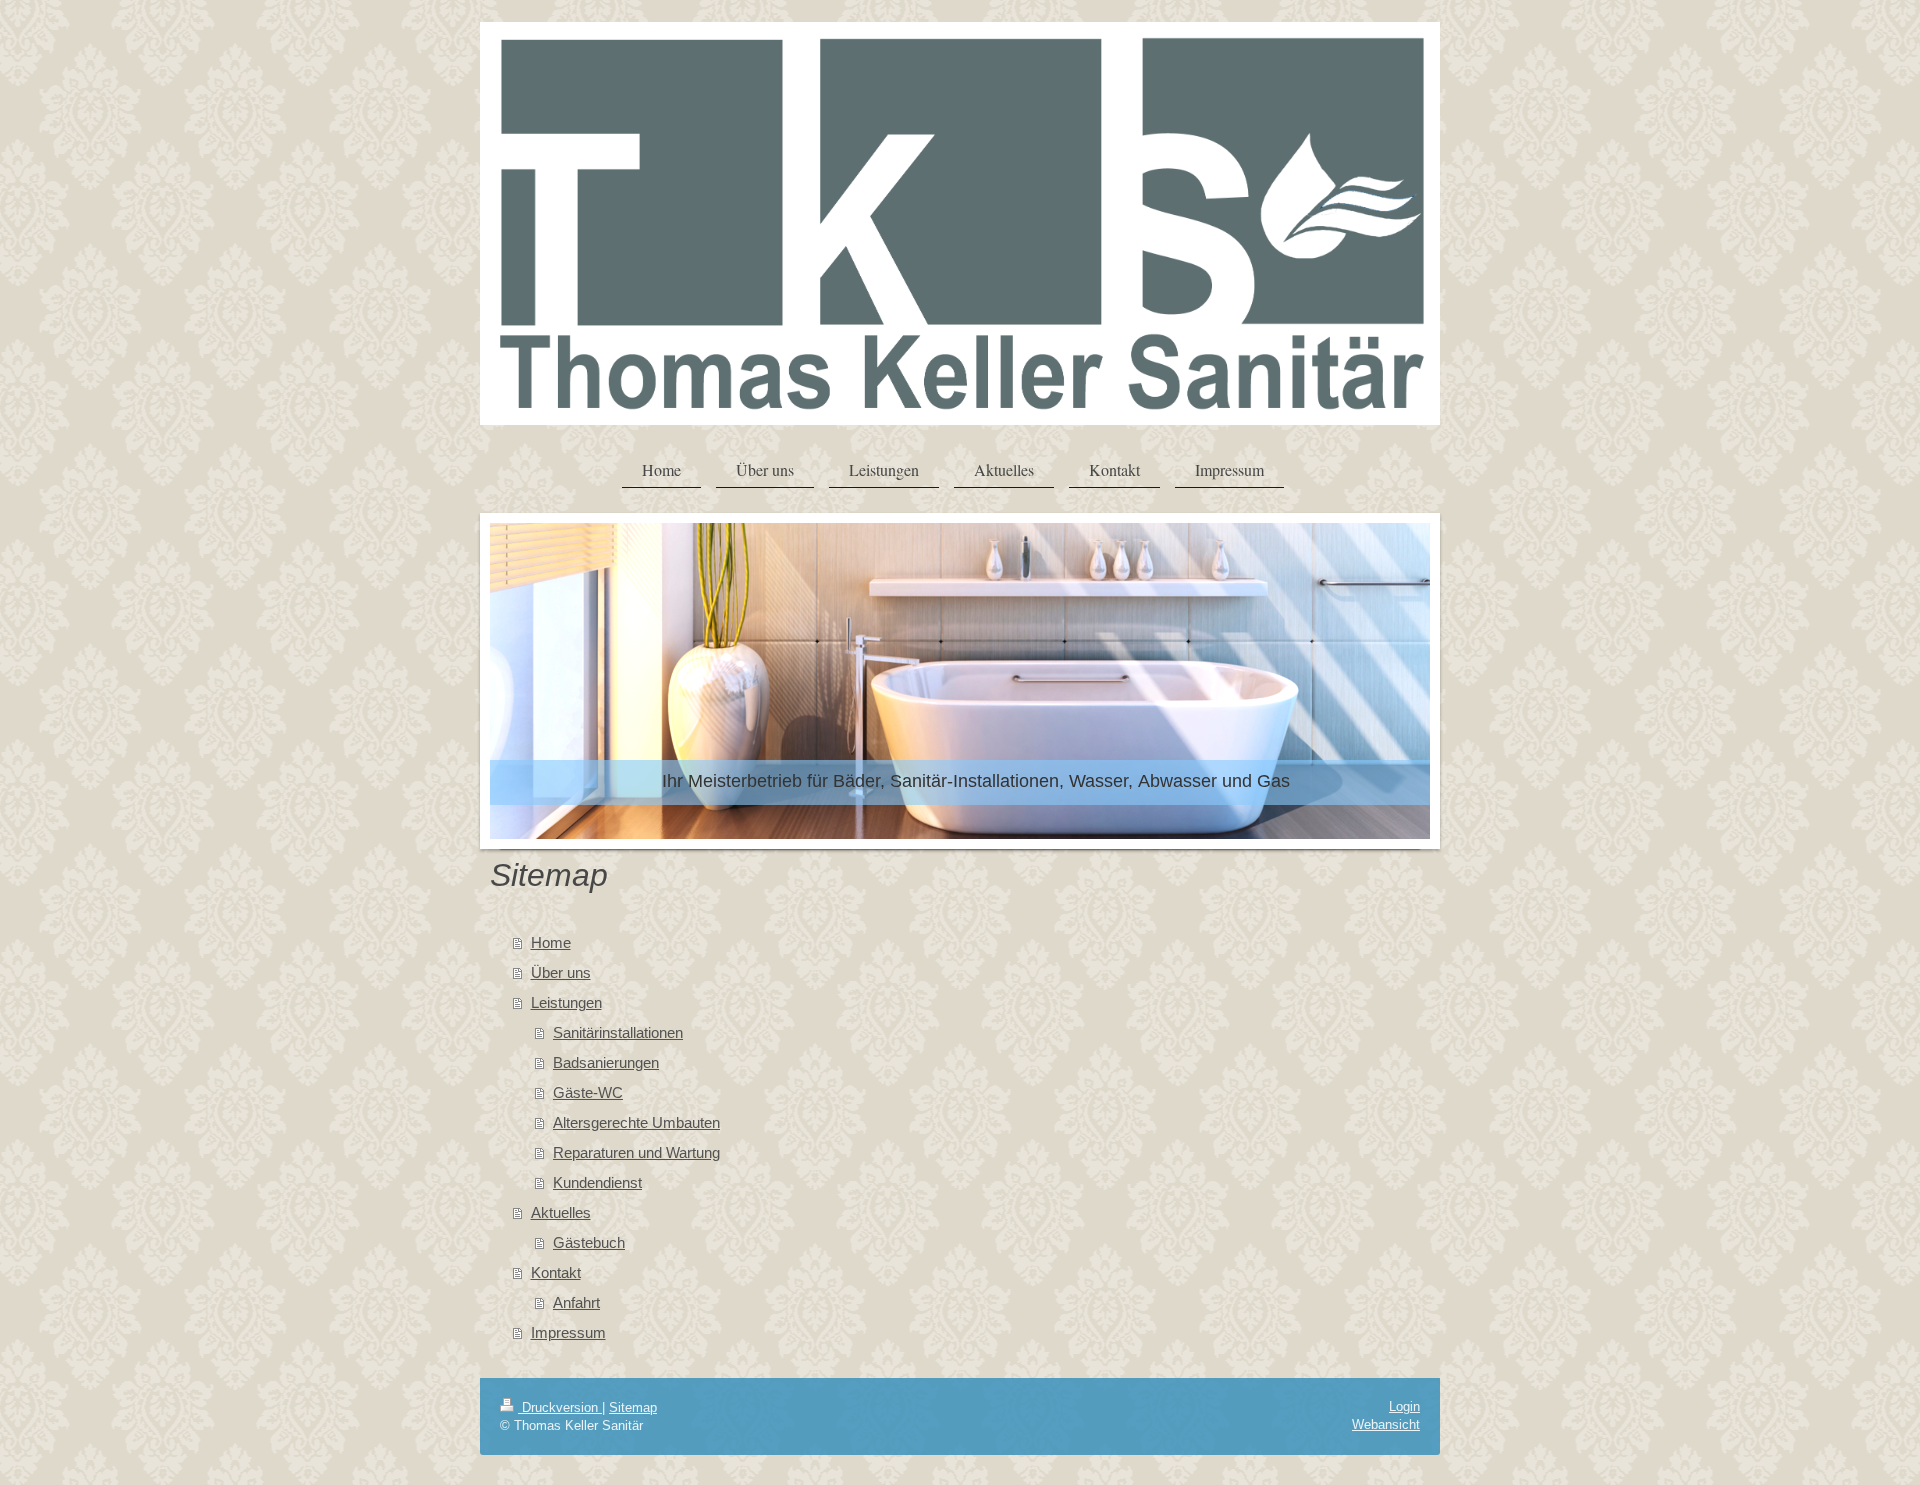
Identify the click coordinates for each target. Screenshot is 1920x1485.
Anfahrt (576, 1302)
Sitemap (633, 1407)
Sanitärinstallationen (618, 1032)
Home (551, 942)
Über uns (561, 972)
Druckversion (560, 1407)
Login (1404, 1406)
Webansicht (1386, 1424)
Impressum (568, 1332)
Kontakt (556, 1272)
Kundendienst (597, 1182)
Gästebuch (589, 1242)
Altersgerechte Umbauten (636, 1122)
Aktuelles (561, 1212)
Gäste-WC (588, 1092)
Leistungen (566, 1002)
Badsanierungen (606, 1062)
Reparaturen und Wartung (636, 1152)
